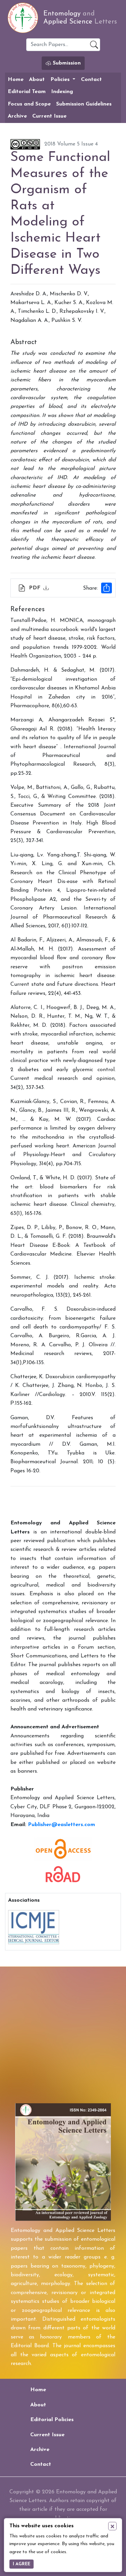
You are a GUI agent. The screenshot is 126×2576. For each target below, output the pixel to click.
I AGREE (22, 2564)
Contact (91, 80)
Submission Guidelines (84, 104)
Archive (17, 116)
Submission (66, 63)
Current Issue (49, 116)
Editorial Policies (52, 2420)
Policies (61, 80)
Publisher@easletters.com (61, 1825)
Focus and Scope (29, 104)
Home (16, 80)
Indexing (62, 92)
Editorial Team (27, 92)
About (37, 80)
